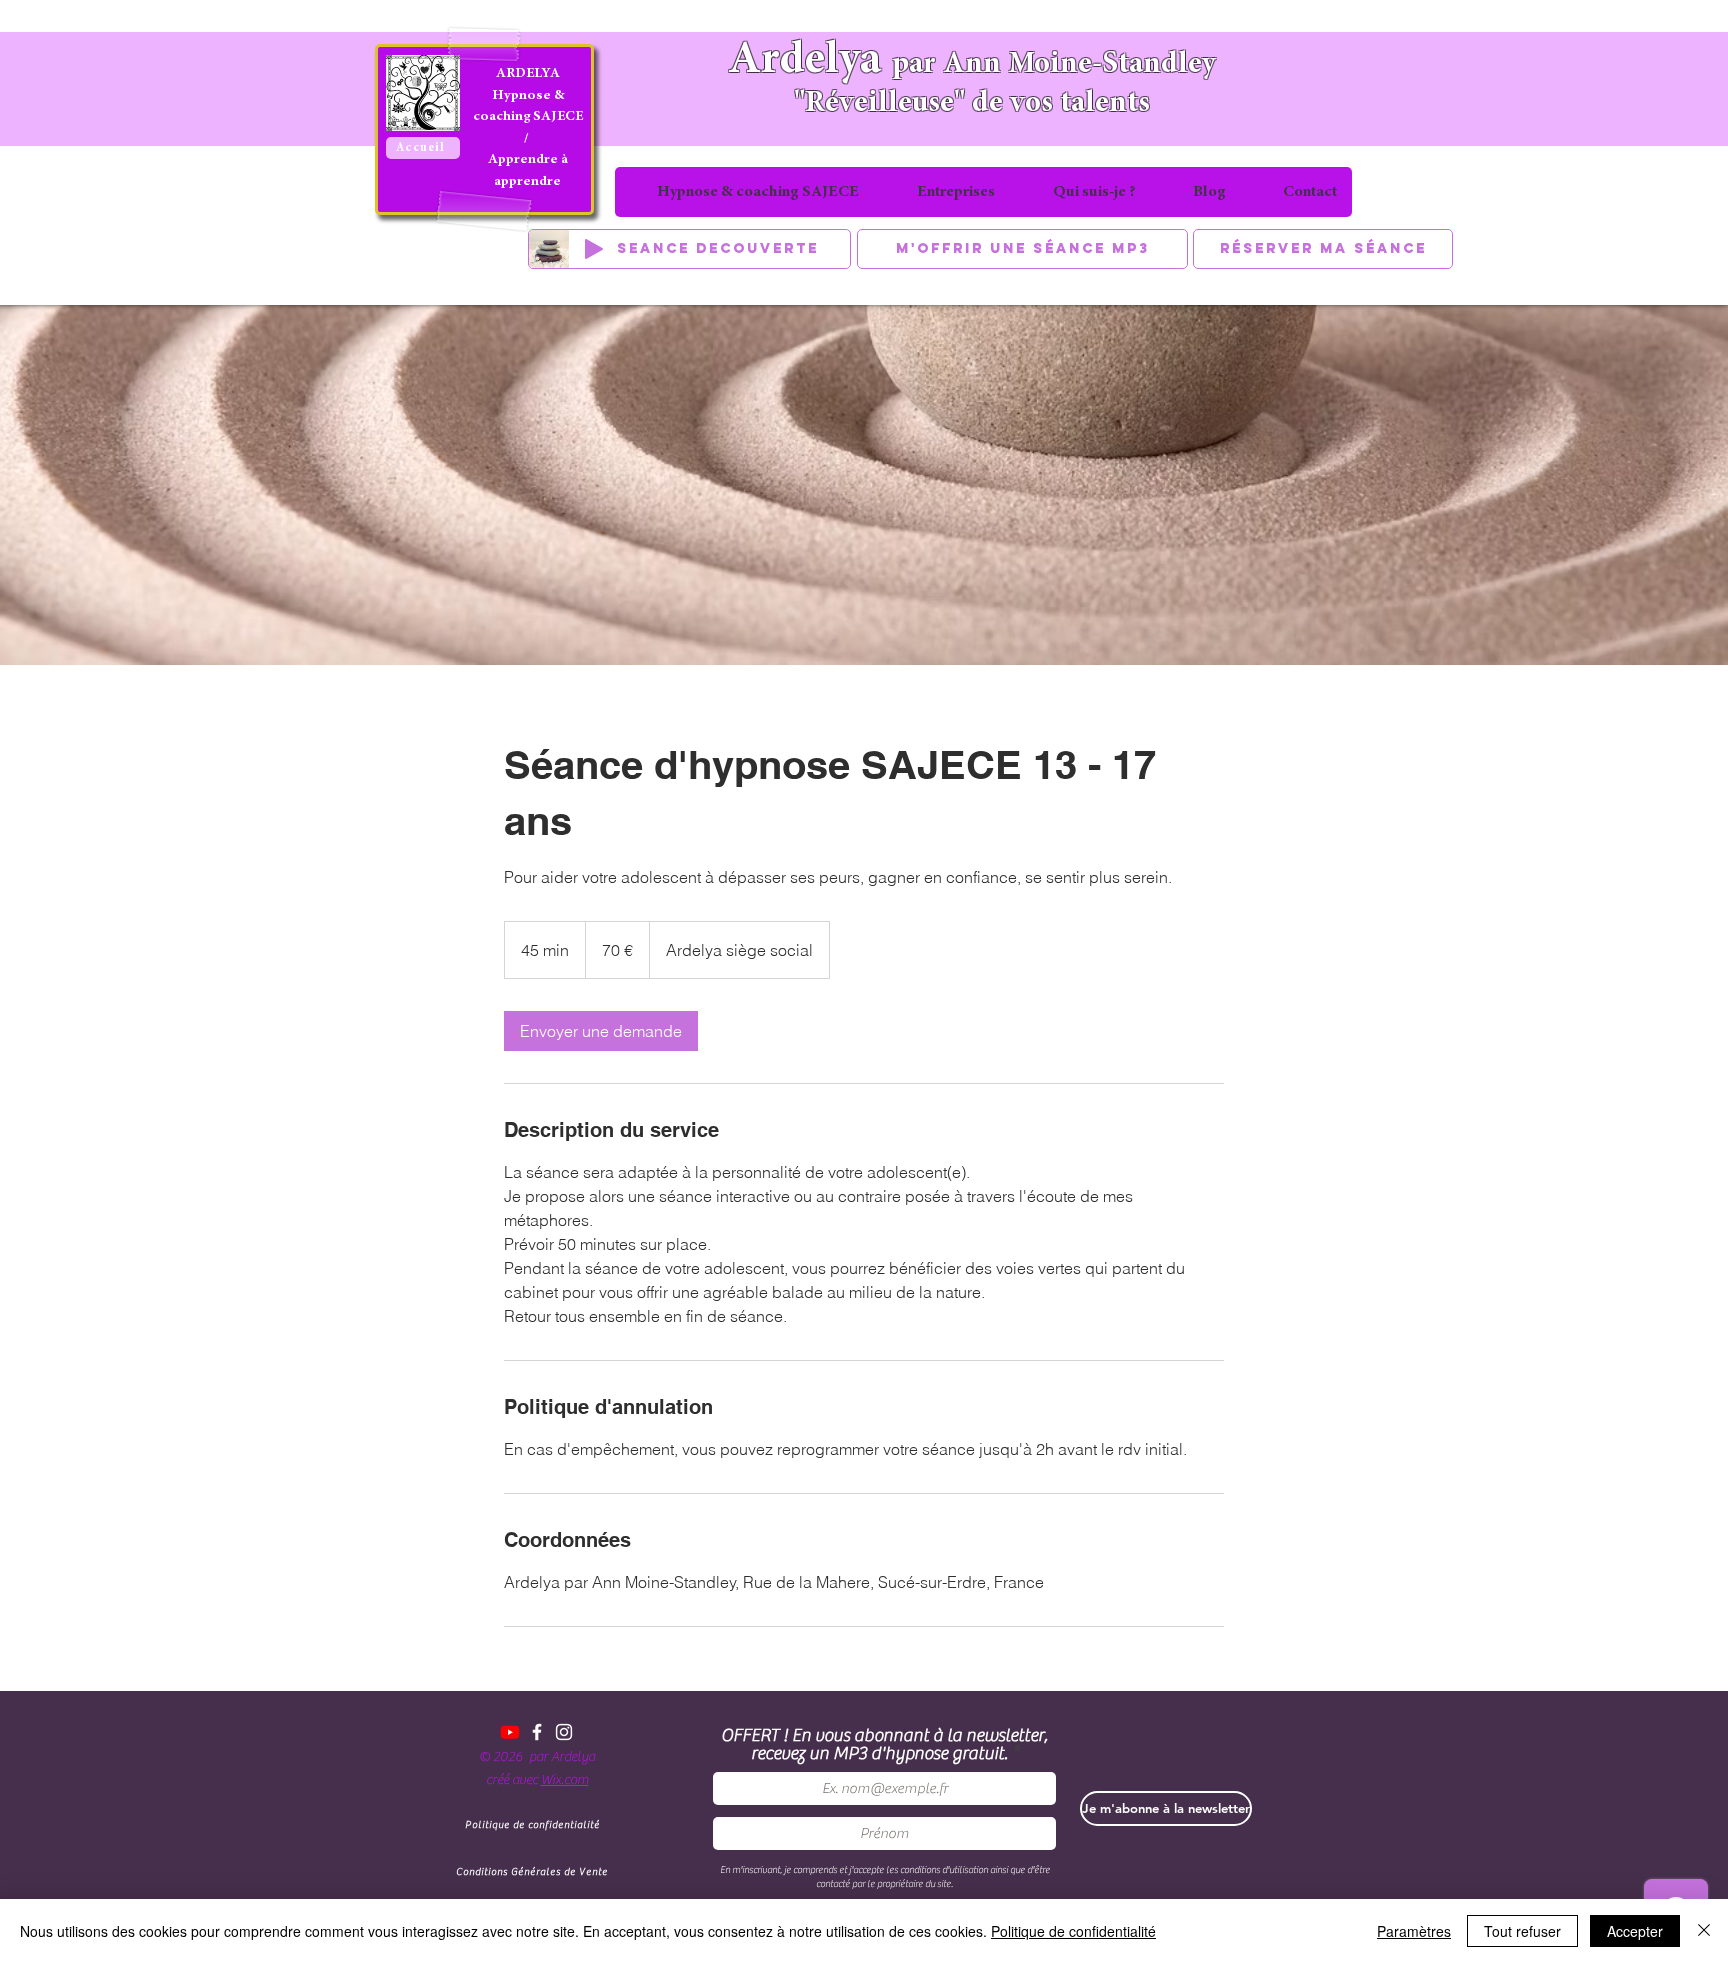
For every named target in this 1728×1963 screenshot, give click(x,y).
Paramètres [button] (1414, 1931)
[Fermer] (1704, 1931)
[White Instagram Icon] (564, 1732)
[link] (601, 1031)
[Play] (594, 249)
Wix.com (565, 1780)
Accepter (1635, 1931)
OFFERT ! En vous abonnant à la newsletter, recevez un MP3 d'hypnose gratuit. (884, 1745)
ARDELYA (528, 74)
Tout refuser (1522, 1931)
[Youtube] (510, 1732)
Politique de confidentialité (1073, 1931)
